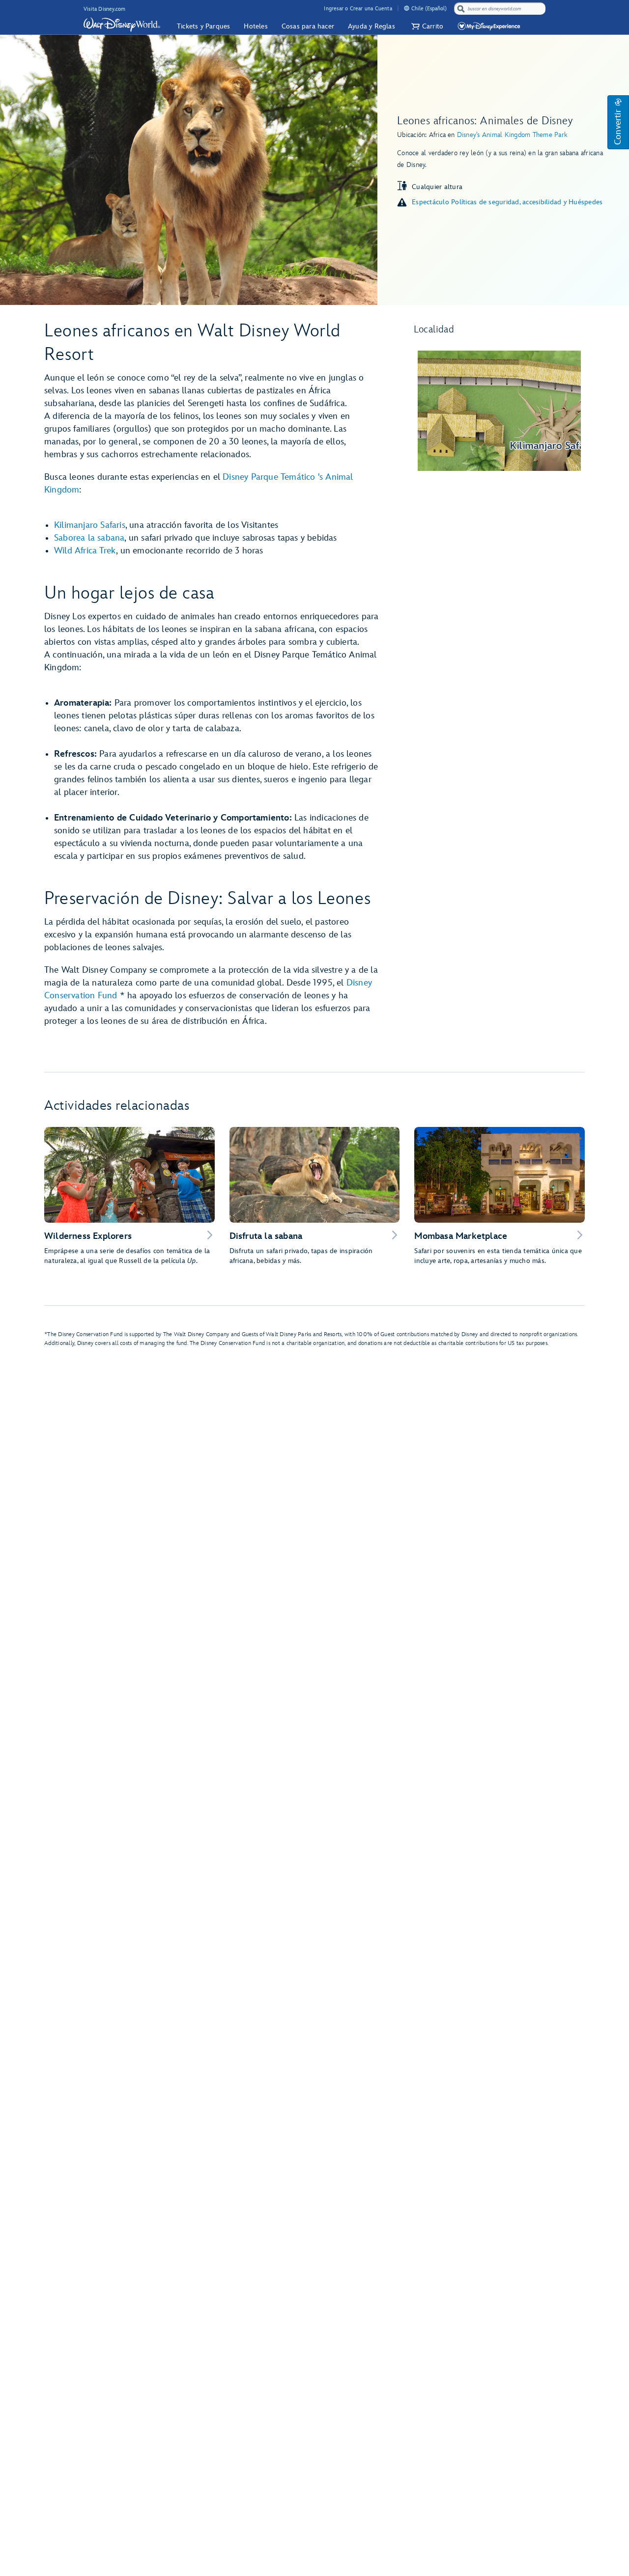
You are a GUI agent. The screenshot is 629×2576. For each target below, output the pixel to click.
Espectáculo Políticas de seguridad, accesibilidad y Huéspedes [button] (507, 202)
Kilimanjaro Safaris (90, 525)
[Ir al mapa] (499, 411)
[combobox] (501, 9)
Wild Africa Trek (85, 551)
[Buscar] (461, 9)
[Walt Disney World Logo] (122, 25)
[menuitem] (407, 8)
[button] (426, 26)
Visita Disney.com (104, 9)
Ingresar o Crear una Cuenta (358, 9)
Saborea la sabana (89, 538)
